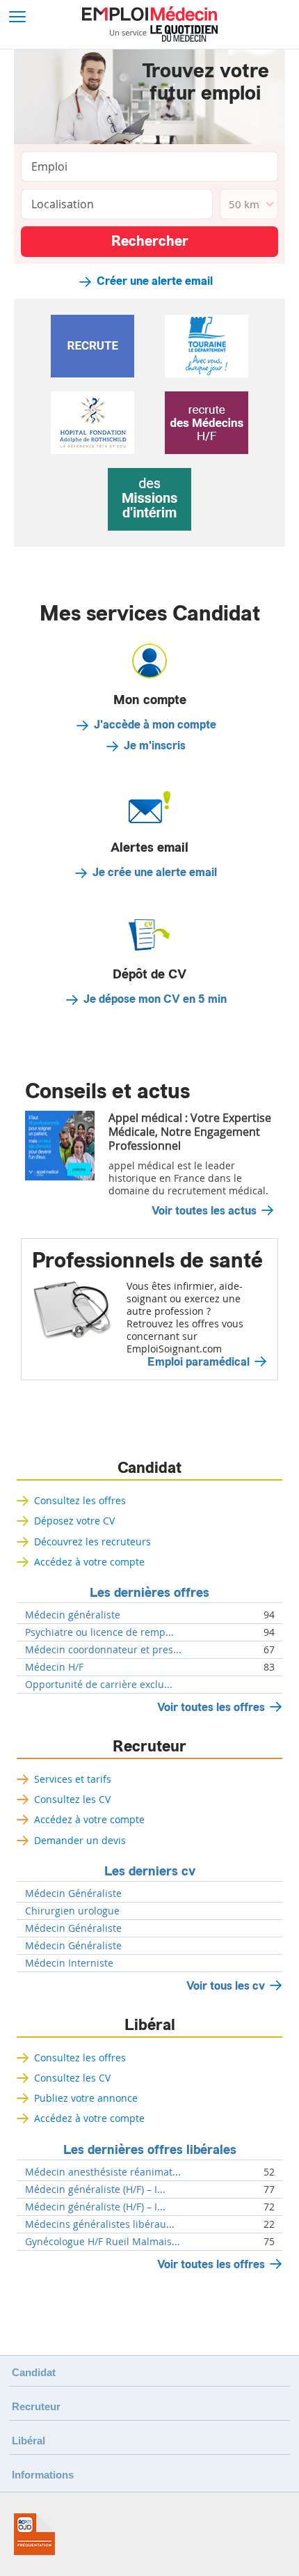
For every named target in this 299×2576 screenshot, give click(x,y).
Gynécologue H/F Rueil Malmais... (103, 2242)
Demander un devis (80, 1840)
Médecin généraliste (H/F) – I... (95, 2189)
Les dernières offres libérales (150, 2150)
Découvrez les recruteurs (92, 1541)
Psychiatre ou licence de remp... (99, 1632)
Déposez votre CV (74, 1521)
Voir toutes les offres (211, 1707)
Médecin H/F (54, 1667)
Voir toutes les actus (204, 1211)
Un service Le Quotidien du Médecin (164, 33)
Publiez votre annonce (86, 2098)
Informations (43, 2475)
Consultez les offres (80, 1500)
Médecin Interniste (69, 1963)
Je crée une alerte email (155, 873)
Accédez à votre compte (89, 1562)
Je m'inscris (155, 746)
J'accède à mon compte (155, 725)
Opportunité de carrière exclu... (99, 1685)
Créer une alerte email (155, 281)
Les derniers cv (150, 1871)
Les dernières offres (149, 1593)
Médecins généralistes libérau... (100, 2224)
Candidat (149, 1468)
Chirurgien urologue (72, 1911)
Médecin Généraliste (73, 1894)
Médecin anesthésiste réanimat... (103, 2172)
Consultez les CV (72, 1799)
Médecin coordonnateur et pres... (103, 1650)
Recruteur (149, 1747)
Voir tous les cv (226, 1986)
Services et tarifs (73, 1779)
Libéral (150, 2025)
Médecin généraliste (73, 1615)
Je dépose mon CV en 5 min (155, 999)
